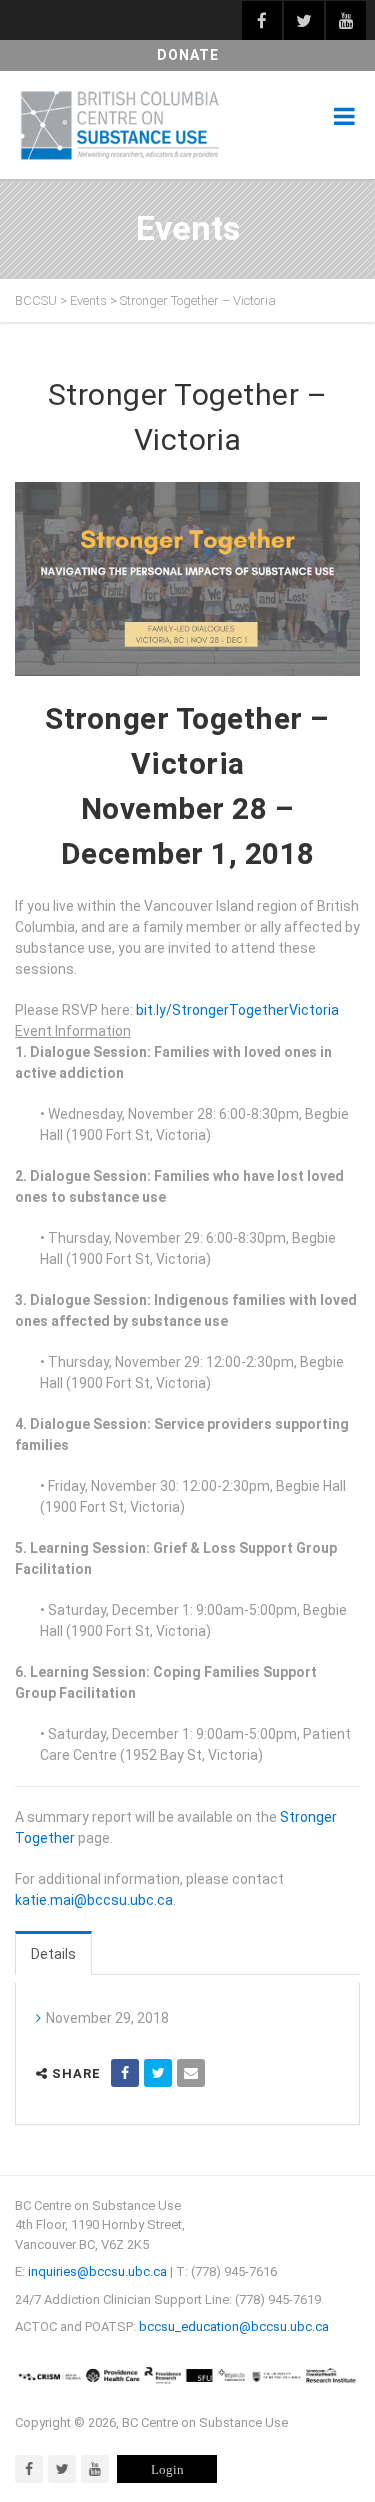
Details (53, 1954)
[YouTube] (95, 2469)
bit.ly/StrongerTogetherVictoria (237, 1010)
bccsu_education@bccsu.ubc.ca (234, 2326)
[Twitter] (62, 2469)
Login (167, 2469)
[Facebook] (29, 2469)
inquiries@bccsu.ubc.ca (97, 2271)
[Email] (191, 2073)
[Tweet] (158, 2073)
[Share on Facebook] (125, 2073)
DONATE (188, 55)
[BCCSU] (120, 125)
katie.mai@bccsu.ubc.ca (94, 1900)
